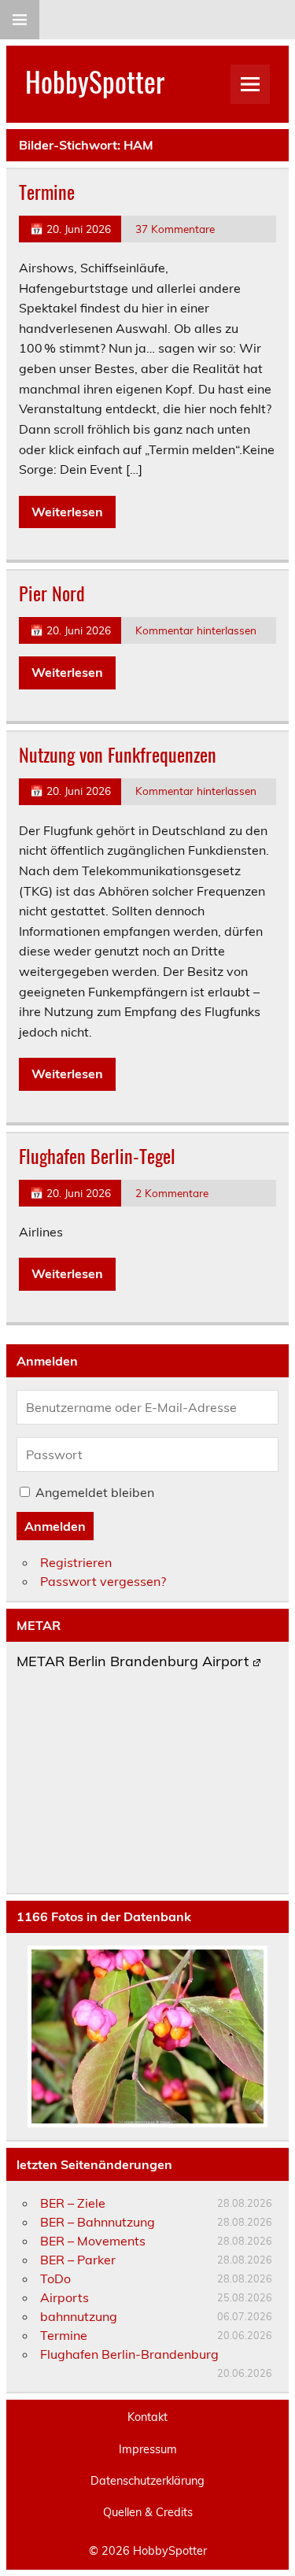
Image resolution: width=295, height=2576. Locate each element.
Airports (65, 2297)
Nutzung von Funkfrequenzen (118, 754)
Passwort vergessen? (103, 1581)
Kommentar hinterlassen (196, 630)
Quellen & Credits (148, 2512)
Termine (47, 191)
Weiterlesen (67, 512)
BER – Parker (78, 2260)
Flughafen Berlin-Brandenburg (129, 2354)
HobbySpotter (95, 81)
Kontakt (147, 2417)
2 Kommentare (172, 1193)
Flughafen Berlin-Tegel (97, 1155)
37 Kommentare (175, 229)
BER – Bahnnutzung (98, 2222)
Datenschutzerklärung (147, 2481)
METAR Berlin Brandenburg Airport (133, 1662)
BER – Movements (93, 2241)
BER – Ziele (73, 2203)
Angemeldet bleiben (95, 1492)
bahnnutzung (79, 2316)
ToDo (55, 2278)
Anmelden (55, 1526)
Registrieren (76, 1562)
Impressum (148, 2449)
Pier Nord (52, 593)
